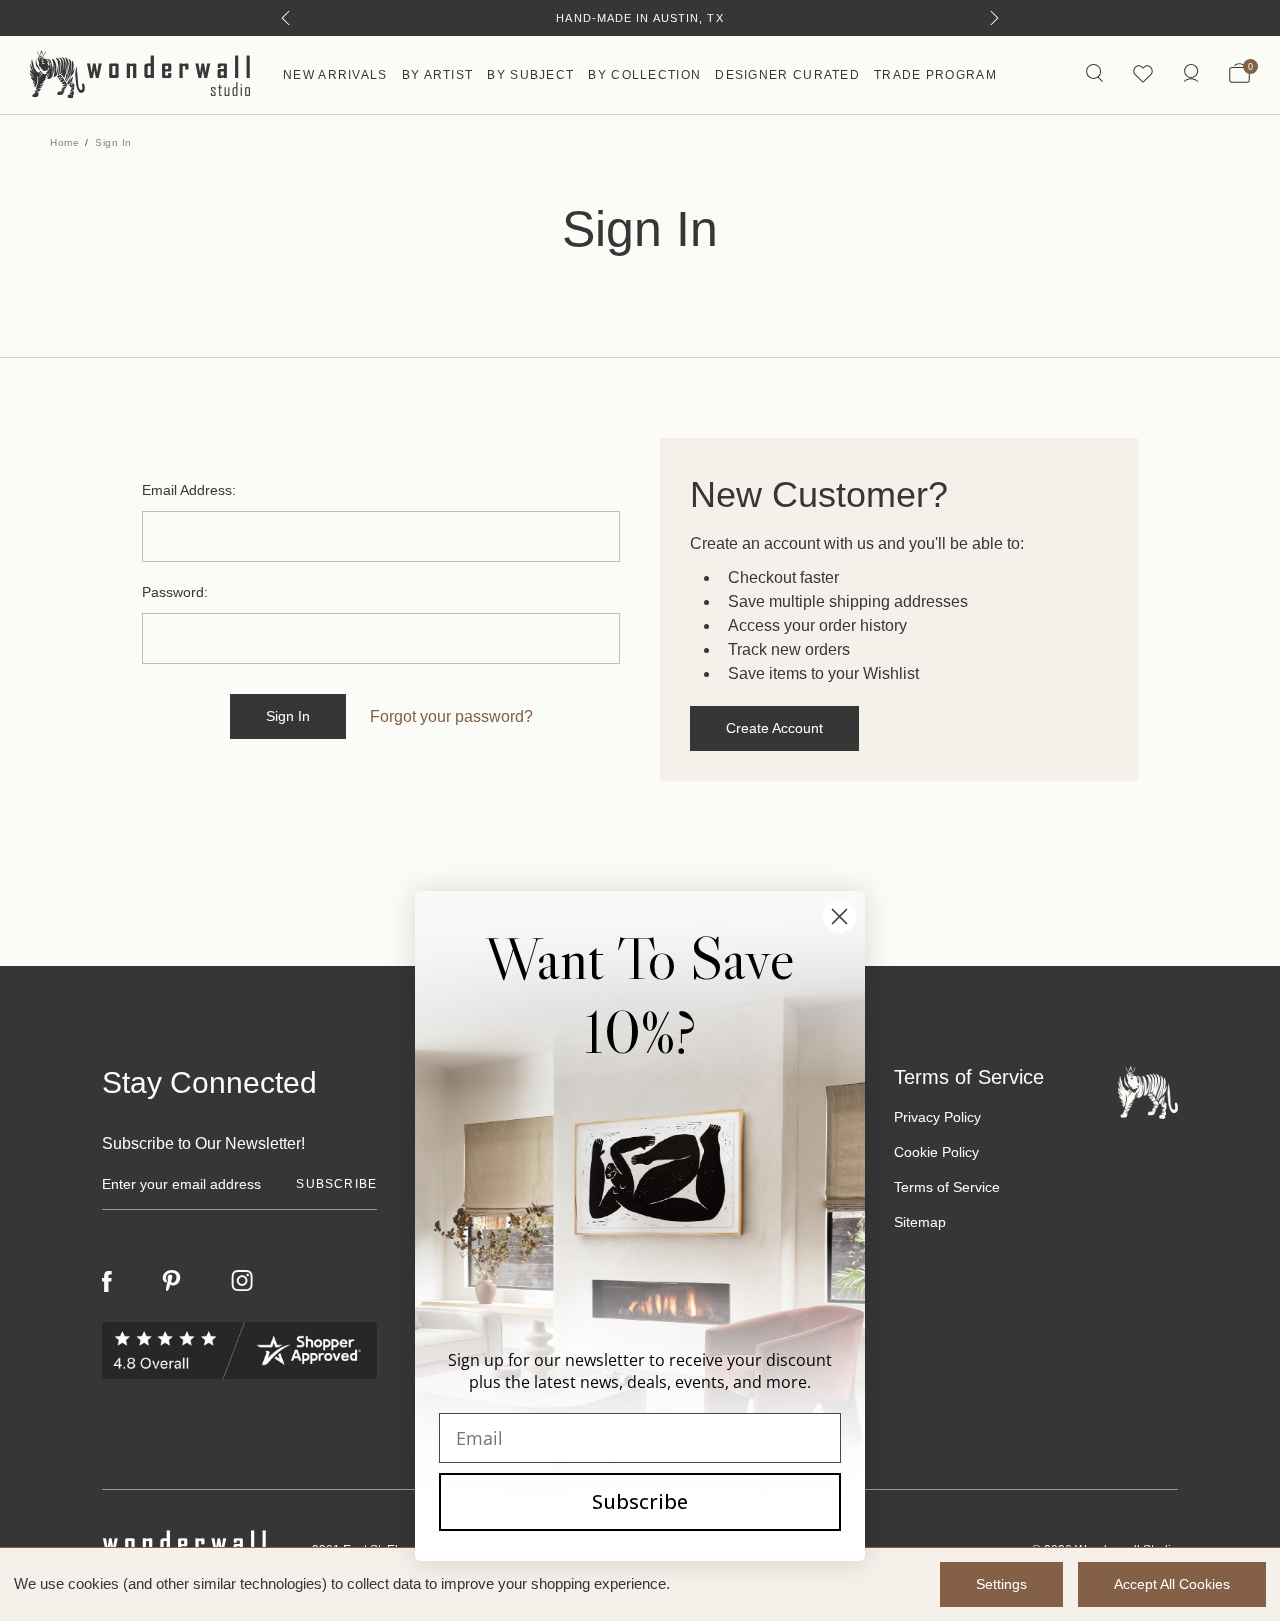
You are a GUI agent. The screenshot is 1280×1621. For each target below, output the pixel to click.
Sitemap (920, 1222)
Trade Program (935, 75)
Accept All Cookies (1172, 1584)
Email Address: (189, 490)
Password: (175, 592)
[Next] (994, 18)
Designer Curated (787, 75)
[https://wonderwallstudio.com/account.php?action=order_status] (1191, 74)
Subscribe (640, 1501)
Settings (1001, 1584)
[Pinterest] (171, 1281)
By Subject (530, 75)
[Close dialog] (839, 916)
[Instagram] (242, 1281)
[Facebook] (107, 1281)
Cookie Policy (936, 1152)
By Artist (438, 75)
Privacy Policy (937, 1117)
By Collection (644, 75)
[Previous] (285, 18)
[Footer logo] (1148, 1091)
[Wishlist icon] (1143, 74)
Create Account (774, 728)
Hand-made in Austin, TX (639, 18)
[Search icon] (1094, 74)
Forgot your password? (451, 716)
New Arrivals (335, 75)
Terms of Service (947, 1187)
